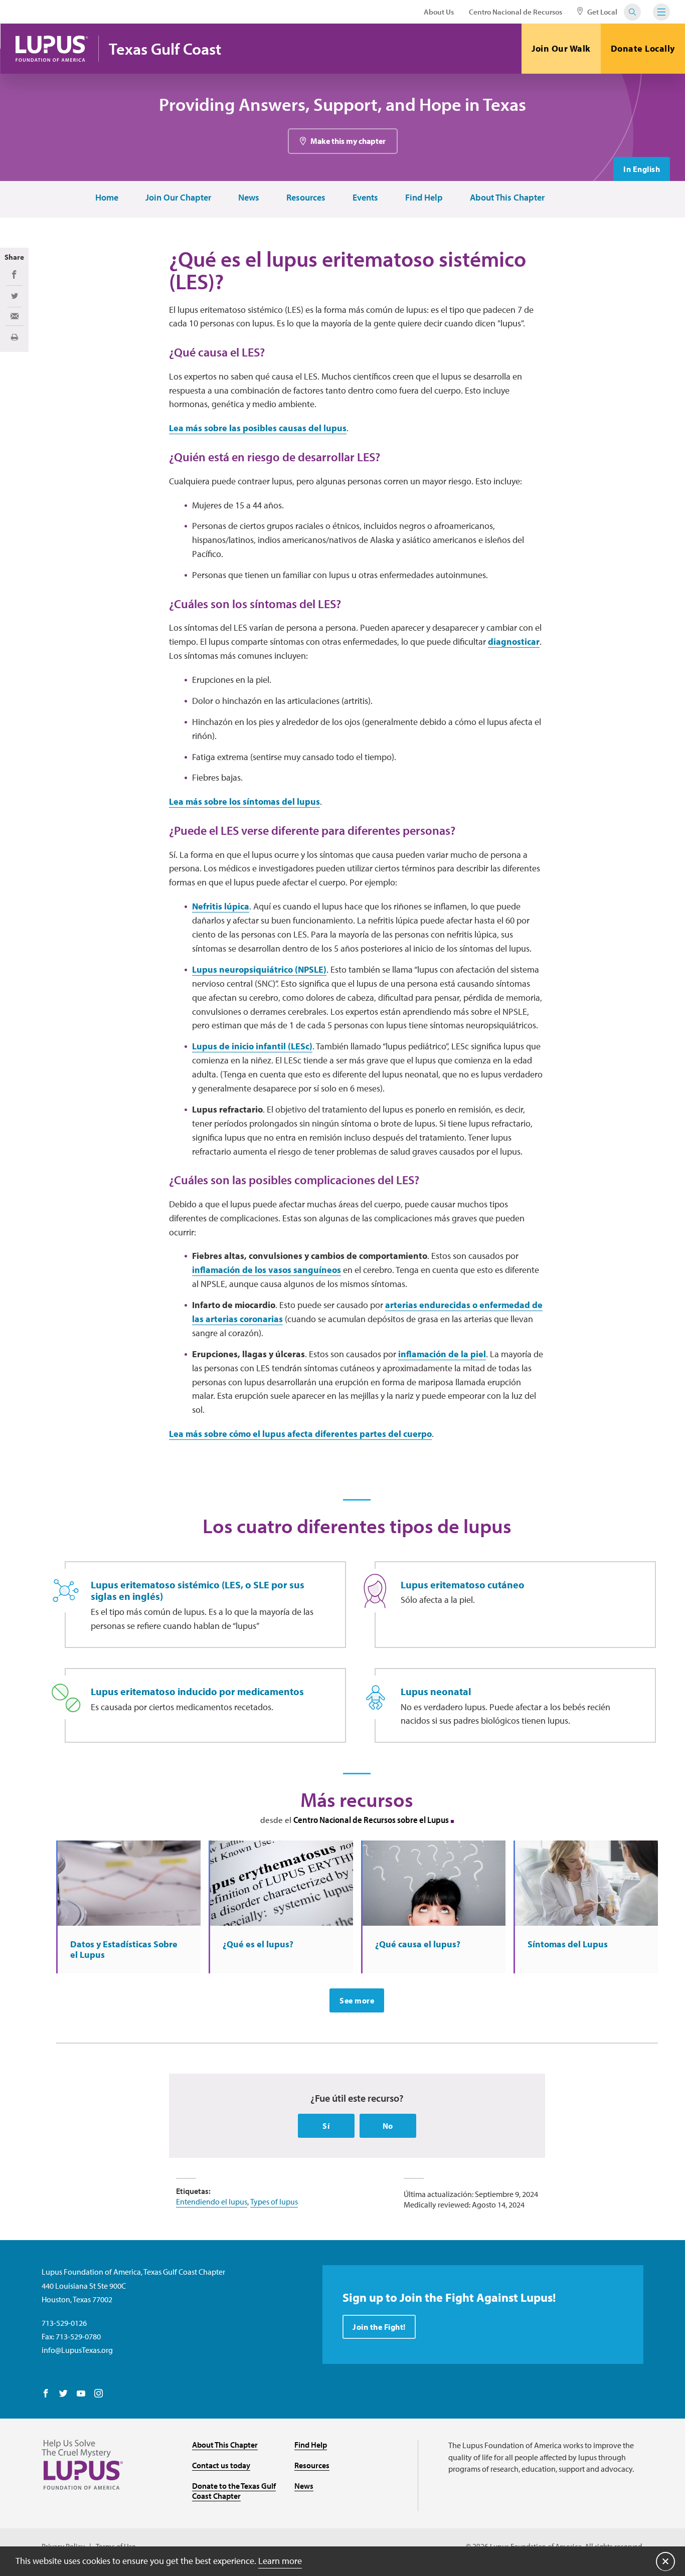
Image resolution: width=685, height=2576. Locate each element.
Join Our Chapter (178, 198)
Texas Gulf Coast (165, 49)
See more (357, 2000)
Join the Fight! (379, 2327)
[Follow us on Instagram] (99, 2394)
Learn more (280, 2561)
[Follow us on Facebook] (46, 2394)
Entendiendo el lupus (212, 2201)
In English (642, 169)
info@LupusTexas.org (77, 2350)
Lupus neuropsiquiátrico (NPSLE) (259, 969)
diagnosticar (514, 641)
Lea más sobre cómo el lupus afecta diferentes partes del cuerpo (300, 1434)
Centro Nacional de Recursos (516, 12)
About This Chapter (507, 198)
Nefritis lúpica (221, 906)
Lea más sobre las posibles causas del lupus (258, 428)
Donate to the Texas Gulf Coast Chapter (234, 2491)
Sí (326, 2126)
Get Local (602, 12)
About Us (439, 12)
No (388, 2126)
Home (107, 198)
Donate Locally (643, 48)
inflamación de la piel (442, 1354)
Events (365, 198)
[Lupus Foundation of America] (52, 49)
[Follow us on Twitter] (63, 2394)
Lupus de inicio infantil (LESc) (252, 1046)
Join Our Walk (561, 48)
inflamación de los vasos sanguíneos (267, 1270)
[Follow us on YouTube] (81, 2394)
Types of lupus (274, 2201)
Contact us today (221, 2465)
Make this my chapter (348, 141)
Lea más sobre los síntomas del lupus (244, 801)
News (249, 198)
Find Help (424, 198)
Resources (306, 198)
